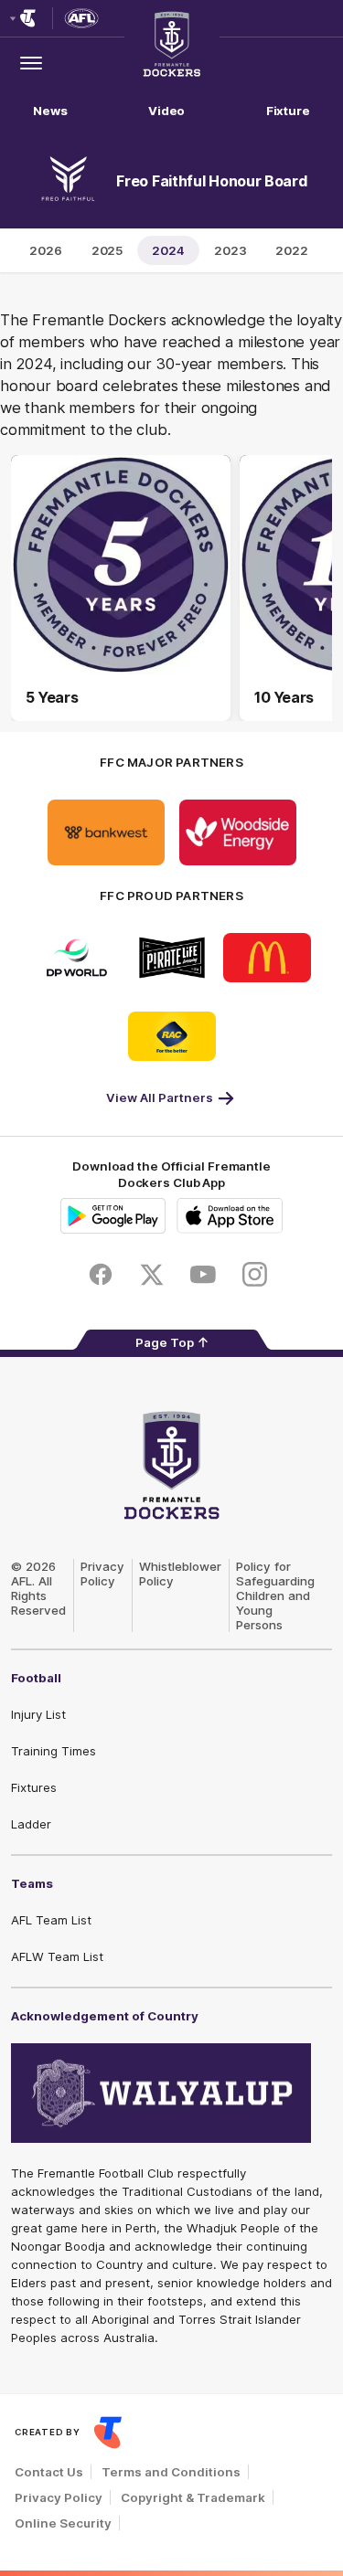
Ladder (31, 1824)
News (50, 111)
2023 (230, 250)
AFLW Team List (57, 1956)
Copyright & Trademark (193, 2497)
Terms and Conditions (171, 2472)
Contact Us (49, 2472)
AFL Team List (51, 1920)
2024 (168, 250)
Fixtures (34, 1787)
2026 (46, 250)
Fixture (288, 111)
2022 (292, 250)
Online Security (63, 2523)
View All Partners (160, 1097)
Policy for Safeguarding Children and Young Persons (275, 1595)
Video (167, 111)
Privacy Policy (102, 1574)
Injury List (38, 1714)
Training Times (54, 1751)
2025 (107, 250)
